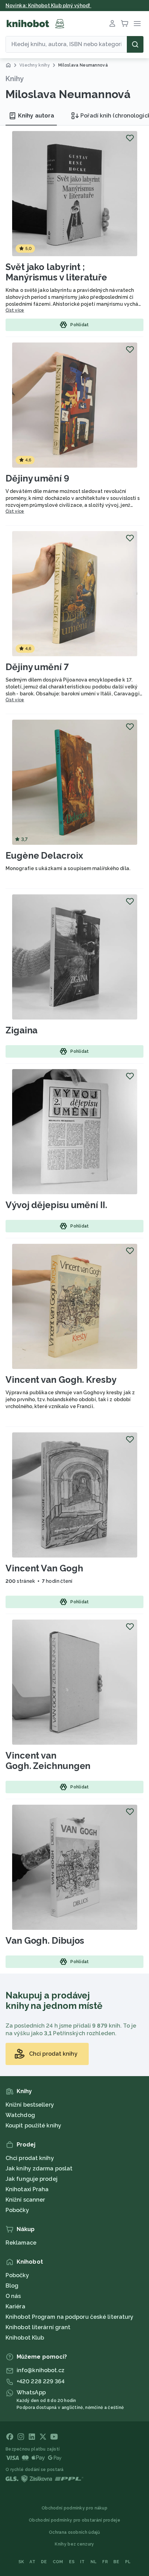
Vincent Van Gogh (44, 1568)
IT (82, 2562)
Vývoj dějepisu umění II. (56, 1205)
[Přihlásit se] (112, 24)
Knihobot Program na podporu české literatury (69, 2317)
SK (21, 2562)
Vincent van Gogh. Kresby (61, 1380)
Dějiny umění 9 (37, 478)
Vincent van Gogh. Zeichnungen (48, 1761)
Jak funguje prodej (32, 2179)
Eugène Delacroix (44, 856)
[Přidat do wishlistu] (130, 138)
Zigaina (21, 1030)
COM (58, 2562)
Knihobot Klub (25, 2338)
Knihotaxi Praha (27, 2189)
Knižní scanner (25, 2200)
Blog (12, 2286)
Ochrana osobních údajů (74, 2532)
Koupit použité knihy (33, 2126)
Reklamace (21, 2243)
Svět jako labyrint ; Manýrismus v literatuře (56, 272)
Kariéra (15, 2306)
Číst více (15, 310)
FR (105, 2562)
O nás (13, 2296)
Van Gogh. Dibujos (45, 1941)
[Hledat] (135, 44)
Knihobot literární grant (38, 2327)
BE (116, 2562)
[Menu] (137, 24)
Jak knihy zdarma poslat (39, 2169)
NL (94, 2562)
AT (32, 2562)
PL (128, 2562)
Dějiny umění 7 (37, 667)
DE (44, 2562)
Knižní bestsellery (30, 2105)
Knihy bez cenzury (74, 2544)
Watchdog (20, 2115)
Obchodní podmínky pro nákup (74, 2508)
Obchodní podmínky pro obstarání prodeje (74, 2520)
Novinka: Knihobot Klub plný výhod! (49, 6)
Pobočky (17, 2210)
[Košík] (125, 24)
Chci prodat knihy (30, 2158)
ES (72, 2562)
